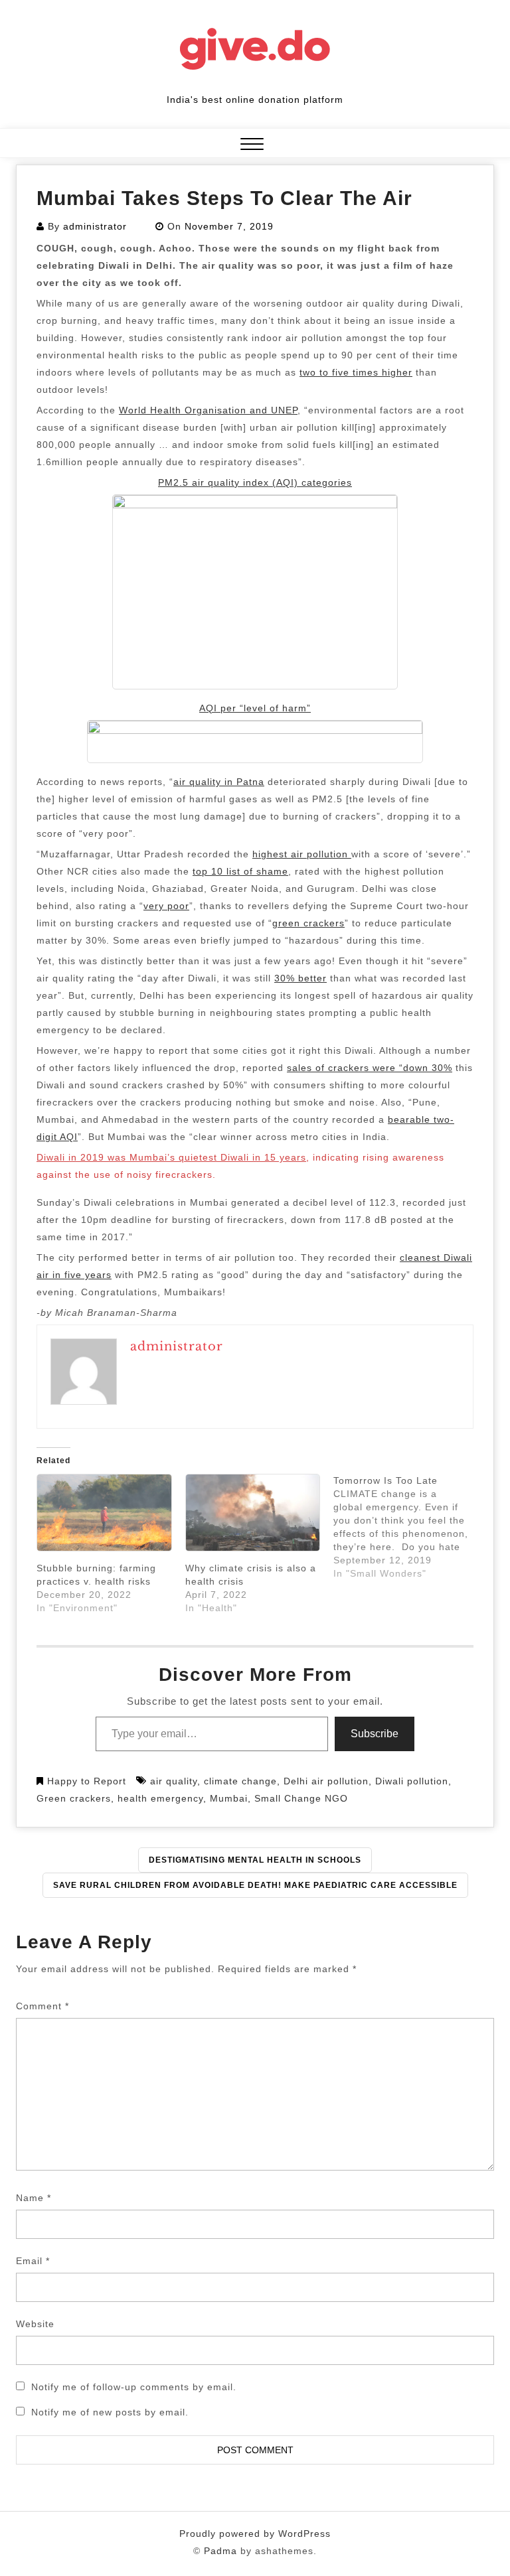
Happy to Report (87, 1781)
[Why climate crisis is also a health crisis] (253, 1513)
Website (35, 2324)
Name (34, 2198)
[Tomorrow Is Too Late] (408, 1527)
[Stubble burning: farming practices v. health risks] (104, 1513)
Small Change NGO (301, 1798)
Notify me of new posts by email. (110, 2412)
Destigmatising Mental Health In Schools (255, 1860)
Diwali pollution (412, 1781)
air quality (174, 1781)
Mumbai (229, 1798)
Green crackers (74, 1798)
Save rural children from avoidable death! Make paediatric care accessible (255, 1885)
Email (33, 2261)
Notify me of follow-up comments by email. (134, 2387)
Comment (42, 2006)
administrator (95, 226)
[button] (252, 146)
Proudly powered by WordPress (255, 2534)
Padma (220, 2551)
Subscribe (375, 1734)
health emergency (160, 1798)
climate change (240, 1781)
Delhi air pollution (326, 1781)
